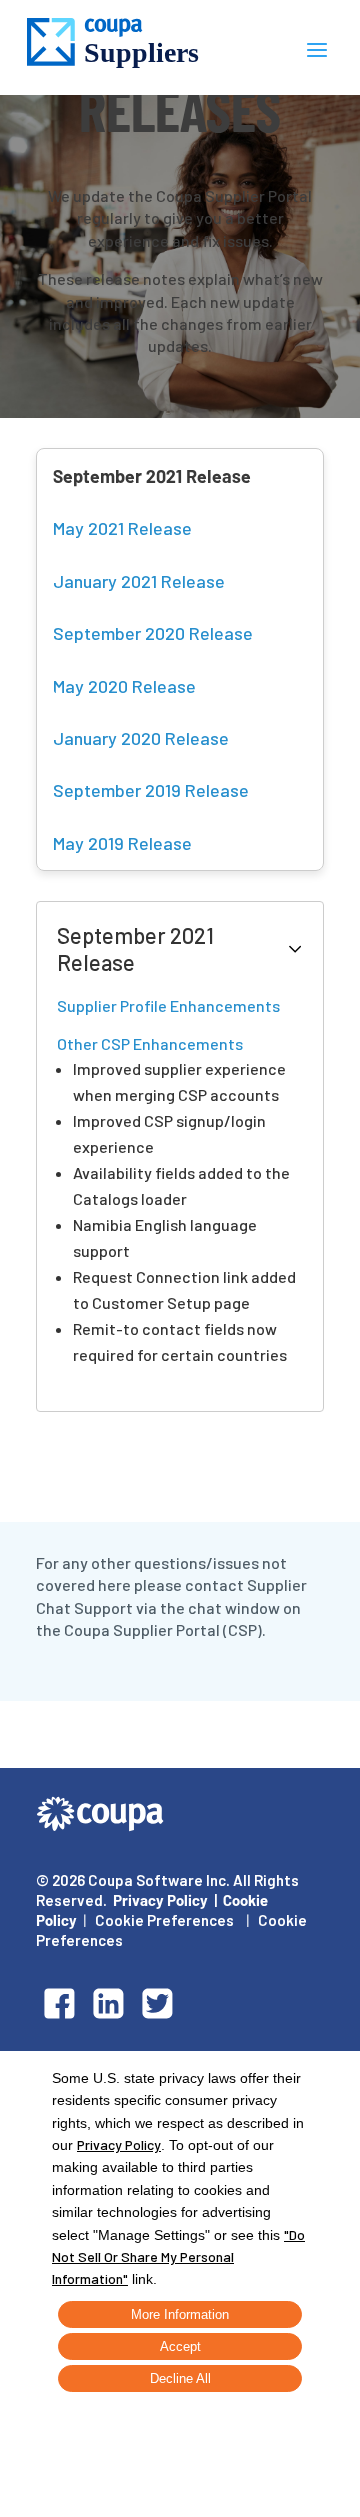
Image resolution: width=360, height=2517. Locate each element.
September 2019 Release (151, 790)
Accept (180, 2346)
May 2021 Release (122, 528)
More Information (180, 2314)
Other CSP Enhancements (150, 1043)
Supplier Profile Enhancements (168, 1005)
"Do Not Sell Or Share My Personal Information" (178, 2257)
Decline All (180, 2378)
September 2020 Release (153, 633)
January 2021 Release (139, 581)
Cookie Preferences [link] (164, 1920)
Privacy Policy (160, 1900)
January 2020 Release (141, 738)
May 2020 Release (124, 686)
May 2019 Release (122, 843)
